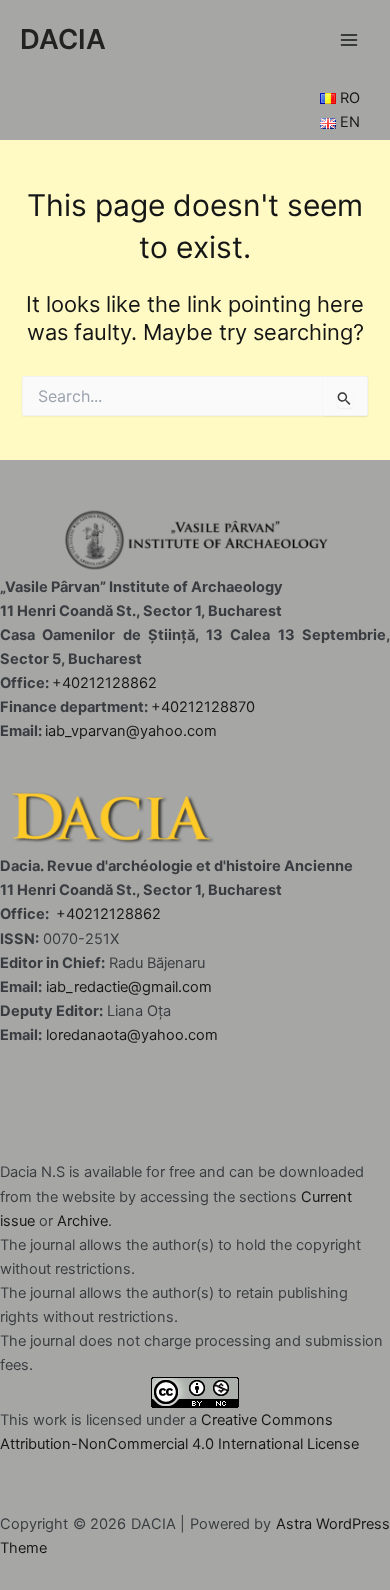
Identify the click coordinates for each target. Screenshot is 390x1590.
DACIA (63, 39)
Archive (82, 1221)
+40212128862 (104, 683)
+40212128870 (203, 707)
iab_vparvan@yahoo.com (131, 731)
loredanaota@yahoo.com (132, 1035)
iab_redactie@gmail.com (129, 987)
